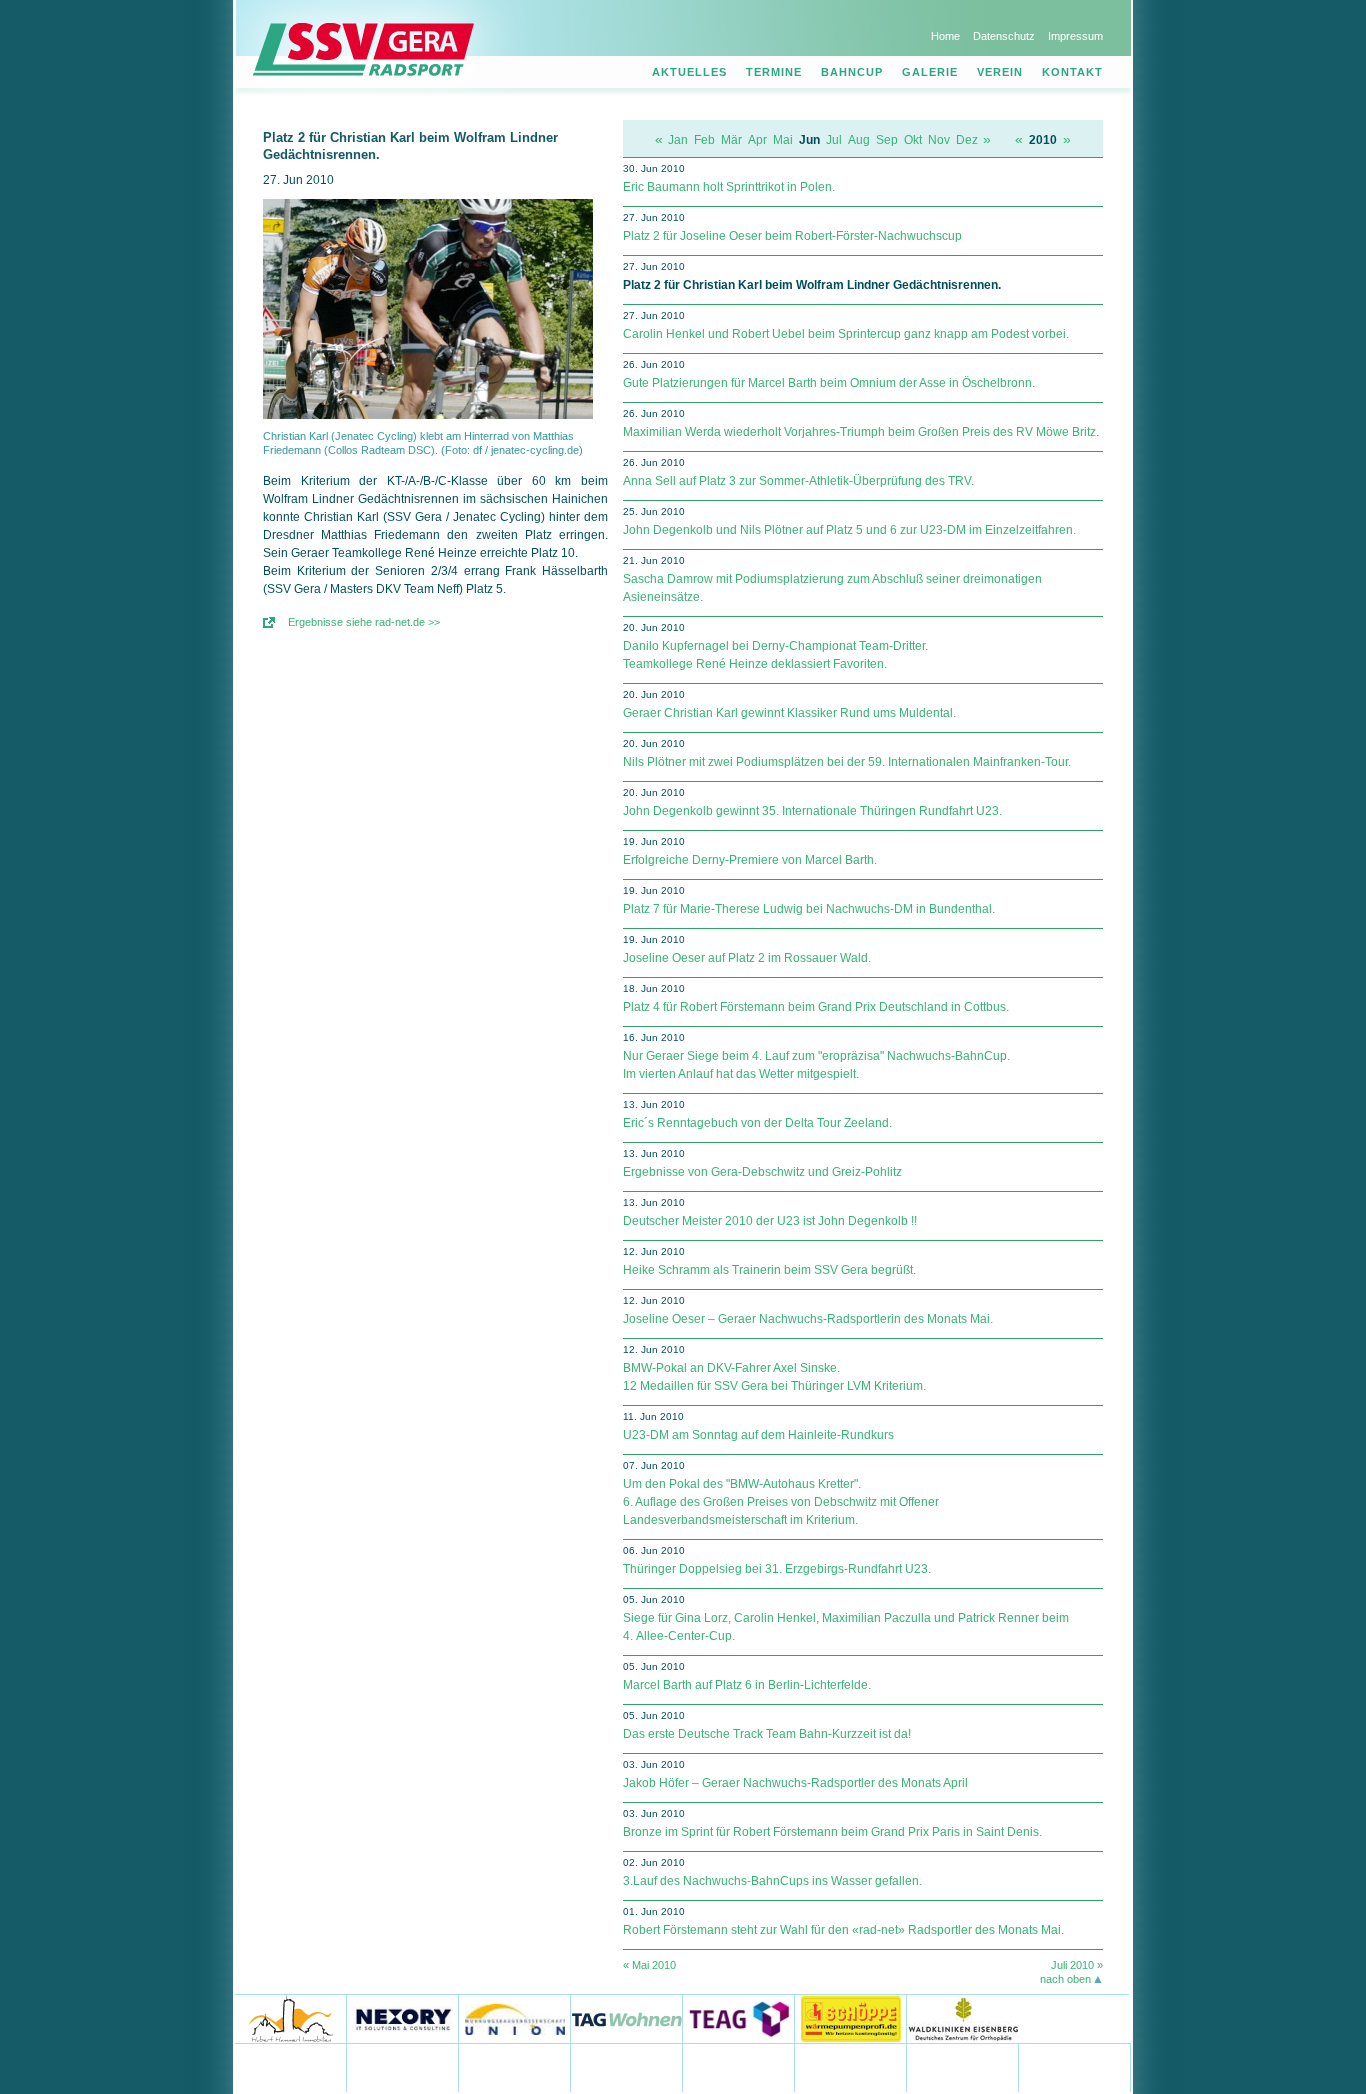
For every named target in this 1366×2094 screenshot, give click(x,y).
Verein (1000, 72)
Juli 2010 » (1077, 1965)
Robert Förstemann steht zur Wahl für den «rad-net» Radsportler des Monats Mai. (843, 1930)
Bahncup (852, 72)
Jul (834, 140)
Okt (913, 140)
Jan (678, 140)
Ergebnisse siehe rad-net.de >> (364, 622)
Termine (774, 72)
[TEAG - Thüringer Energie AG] (739, 2018)
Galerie (930, 72)
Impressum (1075, 36)
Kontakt (1072, 72)
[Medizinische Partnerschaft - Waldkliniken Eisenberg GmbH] (962, 2018)
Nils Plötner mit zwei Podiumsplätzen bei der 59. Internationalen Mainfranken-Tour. (847, 762)
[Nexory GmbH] (403, 2018)
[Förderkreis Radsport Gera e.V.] (1075, 2067)
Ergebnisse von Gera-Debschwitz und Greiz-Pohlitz (762, 1172)
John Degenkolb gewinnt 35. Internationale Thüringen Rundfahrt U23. (812, 811)
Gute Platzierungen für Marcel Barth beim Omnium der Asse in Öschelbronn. (829, 383)
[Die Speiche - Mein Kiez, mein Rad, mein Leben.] (403, 2067)
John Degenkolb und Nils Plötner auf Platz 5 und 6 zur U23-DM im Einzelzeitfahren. (849, 530)
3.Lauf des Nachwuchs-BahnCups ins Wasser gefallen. (772, 1881)
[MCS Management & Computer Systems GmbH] (963, 2067)
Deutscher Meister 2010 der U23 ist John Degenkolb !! (770, 1221)
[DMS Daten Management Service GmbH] (515, 2067)
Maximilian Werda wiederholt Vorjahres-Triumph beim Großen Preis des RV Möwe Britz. (861, 432)
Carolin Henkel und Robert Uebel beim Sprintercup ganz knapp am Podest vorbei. (846, 334)
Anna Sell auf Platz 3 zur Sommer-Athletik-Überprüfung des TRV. (798, 481)
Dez (967, 140)
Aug (859, 140)
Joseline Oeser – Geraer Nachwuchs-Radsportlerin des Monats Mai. (808, 1319)
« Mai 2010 (649, 1965)
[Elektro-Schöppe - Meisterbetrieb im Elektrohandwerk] (851, 2018)
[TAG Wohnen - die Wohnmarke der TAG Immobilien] (627, 2018)
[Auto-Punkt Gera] (739, 2067)
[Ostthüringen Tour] (1073, 2018)
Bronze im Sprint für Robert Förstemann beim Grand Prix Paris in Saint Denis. (832, 1832)
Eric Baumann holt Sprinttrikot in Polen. (729, 187)
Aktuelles (689, 72)
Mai (783, 140)
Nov (939, 140)
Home (945, 36)
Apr (757, 140)
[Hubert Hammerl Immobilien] (291, 2018)
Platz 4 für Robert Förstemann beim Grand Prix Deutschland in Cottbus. (816, 1007)
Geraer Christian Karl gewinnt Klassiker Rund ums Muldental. (789, 713)
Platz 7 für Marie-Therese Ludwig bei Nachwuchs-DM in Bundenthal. (809, 909)
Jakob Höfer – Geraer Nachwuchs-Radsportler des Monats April (795, 1783)
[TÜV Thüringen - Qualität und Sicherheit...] (851, 2067)
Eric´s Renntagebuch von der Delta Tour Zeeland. (757, 1123)
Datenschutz (1004, 36)
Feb (704, 140)
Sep (887, 140)
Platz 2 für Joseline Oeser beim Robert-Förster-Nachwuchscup (792, 236)
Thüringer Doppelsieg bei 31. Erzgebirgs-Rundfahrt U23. (777, 1569)
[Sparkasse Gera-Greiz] (291, 2067)
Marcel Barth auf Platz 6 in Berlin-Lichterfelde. (747, 1685)
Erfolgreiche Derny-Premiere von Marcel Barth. (750, 860)
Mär (731, 140)
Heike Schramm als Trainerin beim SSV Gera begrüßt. (769, 1270)
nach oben (1065, 1979)
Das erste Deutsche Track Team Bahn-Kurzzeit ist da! (767, 1734)
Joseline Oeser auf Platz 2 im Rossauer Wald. (747, 958)
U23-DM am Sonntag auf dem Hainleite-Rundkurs (758, 1435)
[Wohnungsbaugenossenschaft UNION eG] (515, 2018)
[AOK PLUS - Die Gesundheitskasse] (627, 2067)
